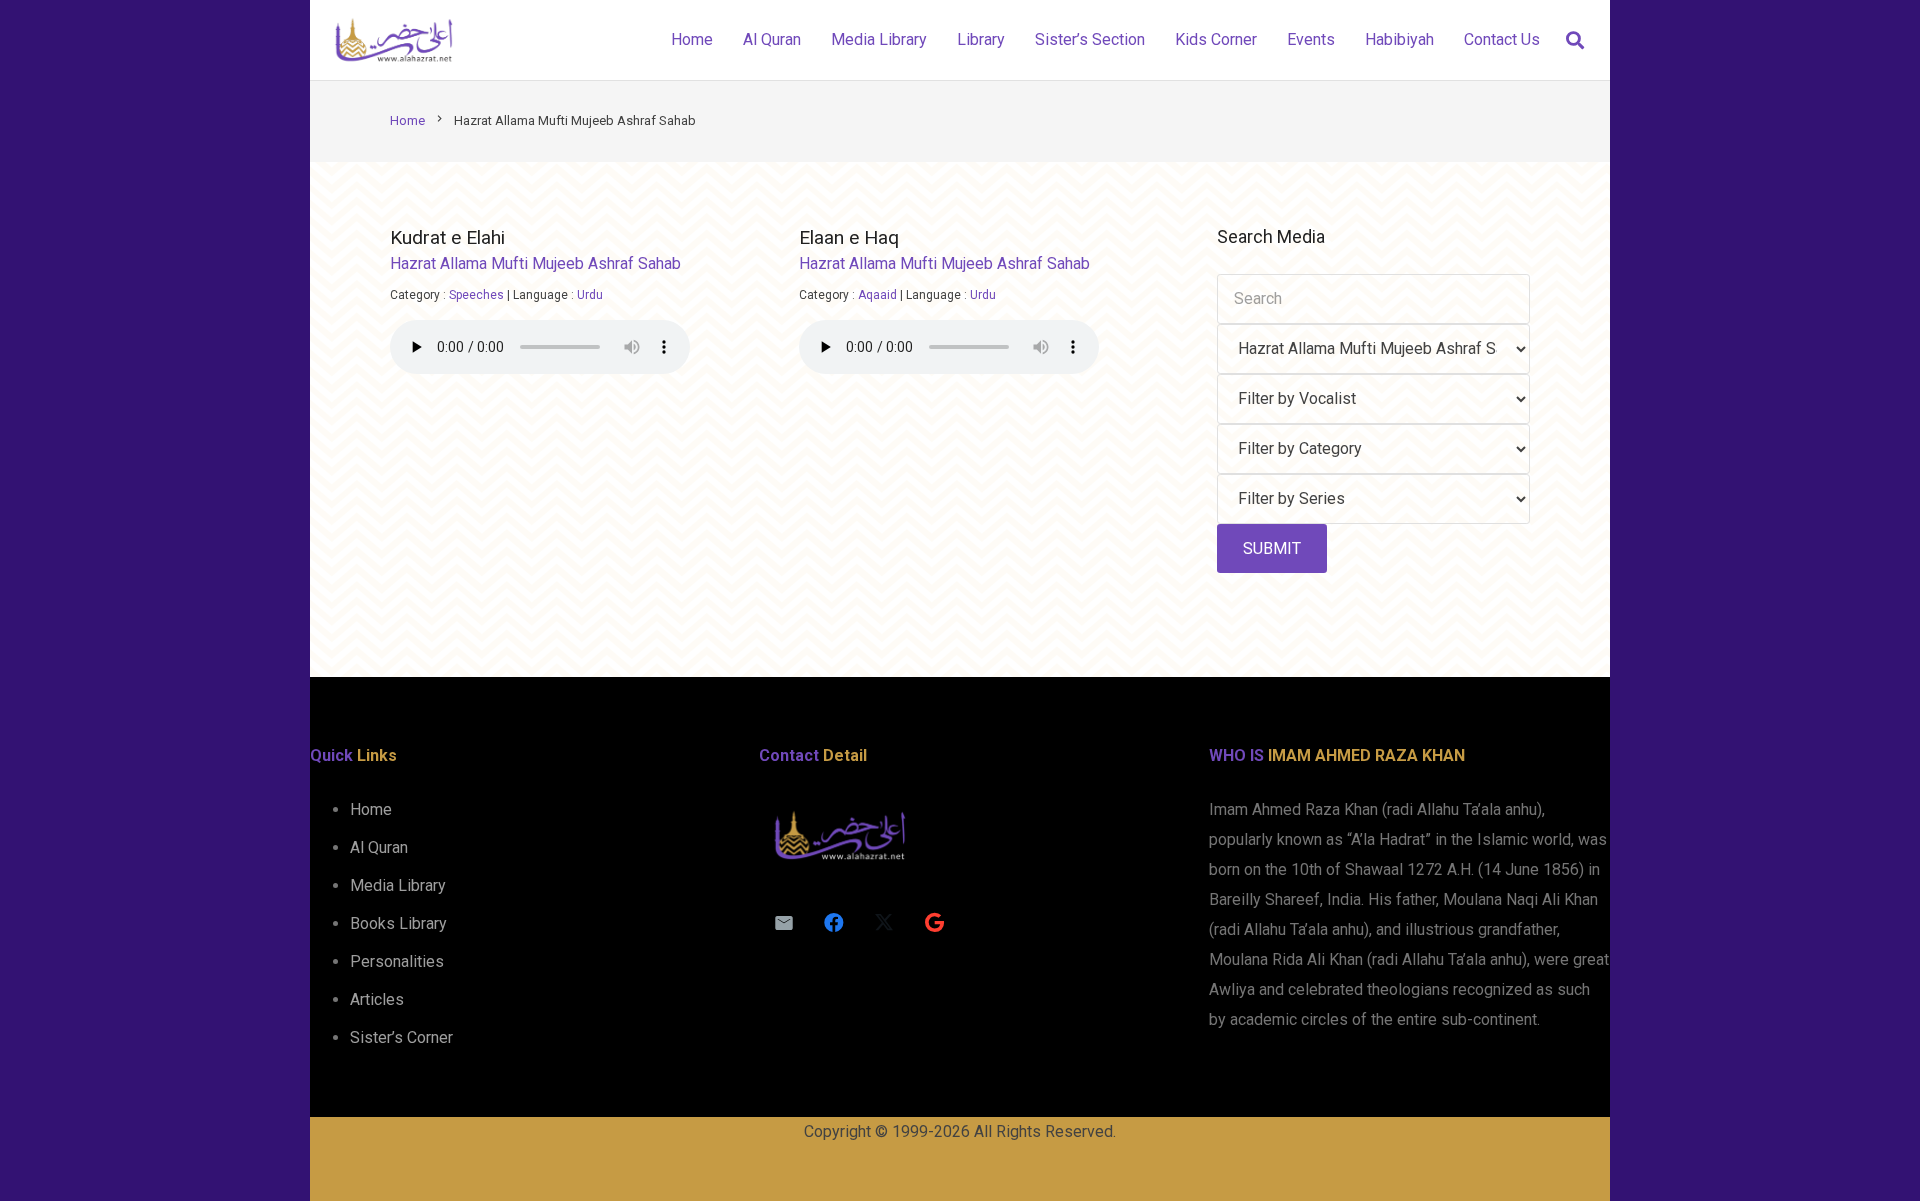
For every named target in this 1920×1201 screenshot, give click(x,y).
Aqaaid (877, 295)
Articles (377, 999)
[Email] (784, 923)
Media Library (398, 885)
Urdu (590, 295)
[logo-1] (393, 40)
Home (371, 809)
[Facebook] (834, 923)
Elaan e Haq (849, 237)
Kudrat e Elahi (447, 237)
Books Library (398, 923)
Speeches (476, 295)
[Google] (934, 923)
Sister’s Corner (401, 1037)
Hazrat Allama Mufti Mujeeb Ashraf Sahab (535, 263)
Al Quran (379, 847)
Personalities (397, 961)
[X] (884, 923)
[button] (1575, 40)
